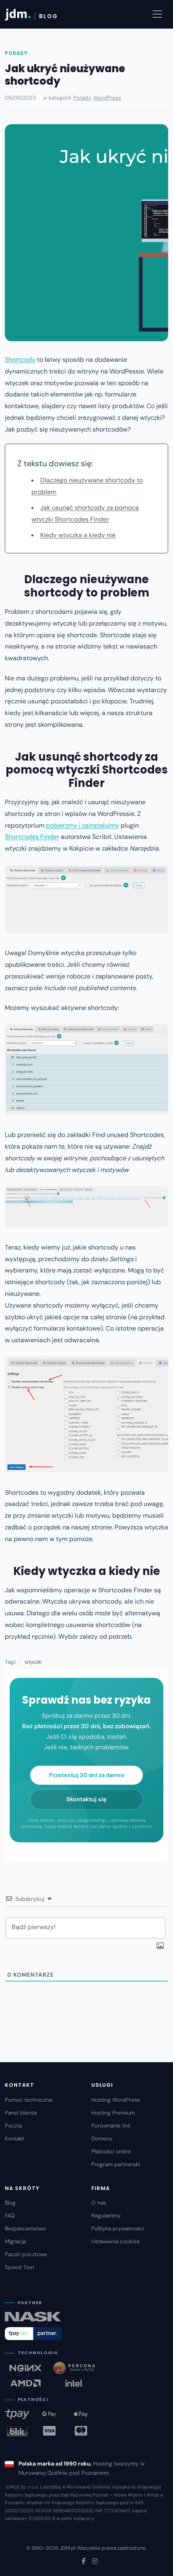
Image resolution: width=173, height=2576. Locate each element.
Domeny (102, 2139)
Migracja (15, 2241)
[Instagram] (95, 2561)
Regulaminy (106, 2216)
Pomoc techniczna (28, 2100)
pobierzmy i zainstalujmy (82, 825)
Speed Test (20, 2267)
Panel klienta (21, 2113)
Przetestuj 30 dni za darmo (87, 1775)
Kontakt (14, 2139)
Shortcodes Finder (32, 837)
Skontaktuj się (86, 1799)
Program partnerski (116, 2164)
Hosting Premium (113, 2113)
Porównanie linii (111, 2126)
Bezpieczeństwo (25, 2229)
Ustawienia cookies (115, 2241)
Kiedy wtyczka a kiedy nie (78, 535)
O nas (99, 2203)
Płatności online (111, 2152)
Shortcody (20, 360)
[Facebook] (84, 2561)
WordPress (107, 98)
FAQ (10, 2216)
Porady (16, 53)
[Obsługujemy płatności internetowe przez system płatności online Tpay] (33, 2334)
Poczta (13, 2126)
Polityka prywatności (118, 2229)
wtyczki (33, 1662)
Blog (10, 2203)
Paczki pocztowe (26, 2254)
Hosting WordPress (116, 2100)
